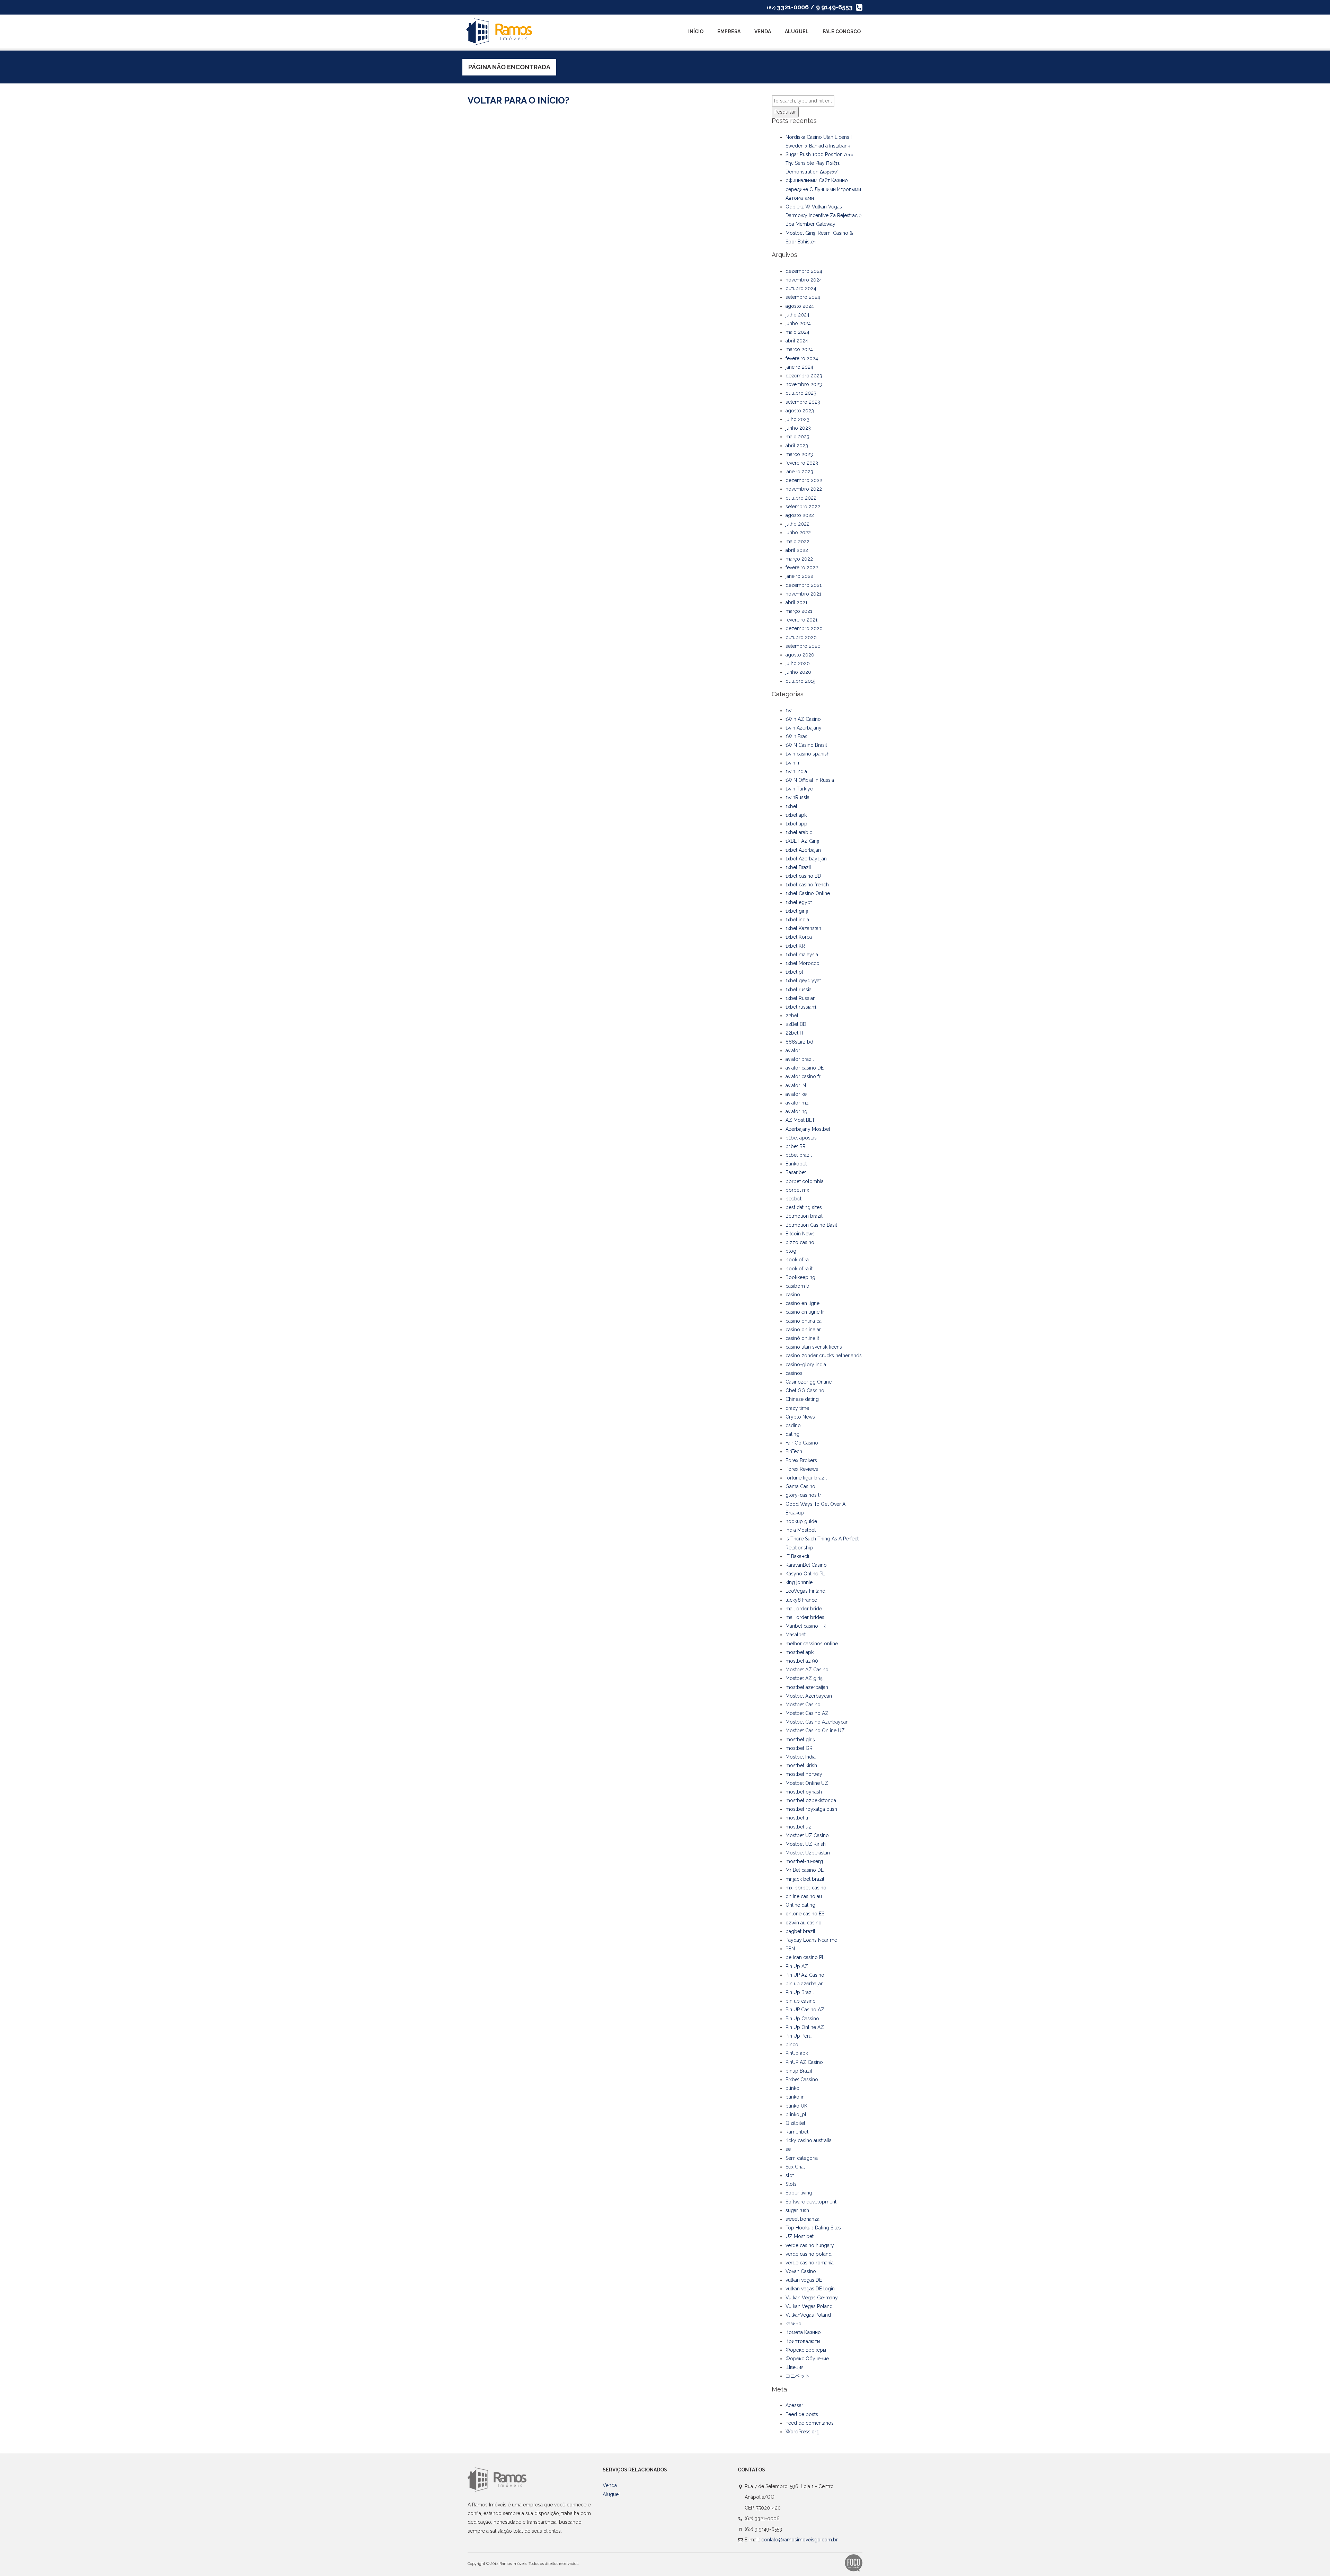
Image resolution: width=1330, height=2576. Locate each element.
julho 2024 (797, 315)
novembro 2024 (804, 280)
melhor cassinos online (812, 1644)
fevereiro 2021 (801, 620)
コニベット (798, 2376)
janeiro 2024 (799, 367)
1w (788, 710)
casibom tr (797, 1286)
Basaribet (796, 1172)
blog (791, 1251)
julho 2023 (797, 419)
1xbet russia (799, 990)
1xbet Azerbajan (803, 850)
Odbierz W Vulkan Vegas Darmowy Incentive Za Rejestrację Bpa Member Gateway (823, 215)
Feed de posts (802, 2414)
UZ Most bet (800, 2236)
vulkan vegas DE (804, 2280)
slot (790, 2175)
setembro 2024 (803, 297)
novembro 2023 (804, 384)
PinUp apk (797, 2053)
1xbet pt (794, 972)
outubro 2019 (801, 681)
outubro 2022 (801, 498)
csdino (793, 1425)
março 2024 (799, 349)
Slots (791, 2184)
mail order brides (805, 1617)
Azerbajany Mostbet (808, 1129)
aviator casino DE (805, 1068)
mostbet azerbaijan (807, 1687)
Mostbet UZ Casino (807, 1835)
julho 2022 (797, 524)
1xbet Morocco (803, 963)
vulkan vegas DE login (810, 2289)
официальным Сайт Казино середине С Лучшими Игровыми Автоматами (823, 189)
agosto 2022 (800, 515)
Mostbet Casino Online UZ (815, 1730)
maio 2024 (797, 332)
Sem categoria (802, 2158)
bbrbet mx (797, 1190)
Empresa (729, 32)
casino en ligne (803, 1303)
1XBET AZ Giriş (802, 841)
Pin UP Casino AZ (805, 2010)
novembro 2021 (803, 594)
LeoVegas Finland (805, 1591)
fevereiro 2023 (802, 463)
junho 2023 (798, 428)
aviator (793, 1050)
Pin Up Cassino (802, 2019)
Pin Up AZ (797, 1966)
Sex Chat (795, 2167)
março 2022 (799, 559)
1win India (796, 771)
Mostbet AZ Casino (807, 1670)
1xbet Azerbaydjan (806, 859)
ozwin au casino (804, 1923)
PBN (790, 1949)
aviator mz (797, 1103)
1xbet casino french (807, 885)
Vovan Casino (801, 2271)
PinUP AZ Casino (804, 2062)
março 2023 (799, 454)
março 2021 (799, 611)
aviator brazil (800, 1059)
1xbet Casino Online (808, 893)
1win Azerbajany (804, 728)
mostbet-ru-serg (804, 1861)
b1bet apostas (801, 1138)
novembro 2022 (804, 489)
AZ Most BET (800, 1120)
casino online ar (803, 1330)
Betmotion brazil (804, 1216)
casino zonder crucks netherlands (824, 1356)
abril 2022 (797, 550)
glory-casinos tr (803, 1495)
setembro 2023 (803, 402)
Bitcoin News (800, 1234)
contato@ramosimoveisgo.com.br (800, 2540)
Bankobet (796, 1164)
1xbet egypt (799, 902)
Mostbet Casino (803, 1705)
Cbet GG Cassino (805, 1390)
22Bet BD (796, 1024)
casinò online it (802, 1338)
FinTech (794, 1451)
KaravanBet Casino (806, 1565)
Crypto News (800, 1417)
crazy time (797, 1408)
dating (792, 1434)
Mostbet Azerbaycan (809, 1696)
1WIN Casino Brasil (806, 745)
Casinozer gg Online (809, 1382)
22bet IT (795, 1033)
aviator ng (796, 1111)
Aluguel (797, 32)
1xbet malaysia (802, 955)
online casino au (804, 1896)
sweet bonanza (803, 2219)
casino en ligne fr (805, 1312)
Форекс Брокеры (806, 2350)
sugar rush (797, 2210)
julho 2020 (798, 663)
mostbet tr (797, 1818)
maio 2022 (797, 542)
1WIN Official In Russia (810, 780)
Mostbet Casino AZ (807, 1713)
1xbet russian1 (801, 1007)
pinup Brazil (799, 2071)
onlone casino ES (805, 1914)
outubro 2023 (801, 393)
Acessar (794, 2405)
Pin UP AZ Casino (805, 1975)
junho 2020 (798, 672)
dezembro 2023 (804, 376)
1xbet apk (796, 815)
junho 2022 (798, 533)
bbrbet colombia (805, 1181)
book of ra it (799, 1269)
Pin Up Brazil (800, 1992)
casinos (794, 1373)
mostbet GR (799, 1748)
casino (793, 1295)
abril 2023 (797, 446)
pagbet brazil (800, 1931)
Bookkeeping (800, 1277)
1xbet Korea (799, 937)
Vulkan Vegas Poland (809, 2306)
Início (696, 32)
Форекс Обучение (807, 2359)
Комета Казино (803, 2332)
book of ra (797, 1260)
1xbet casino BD (803, 876)
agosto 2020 (800, 655)
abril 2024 (797, 341)
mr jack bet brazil (805, 1879)
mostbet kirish (801, 1765)
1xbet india (797, 920)
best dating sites (804, 1207)
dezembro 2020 (804, 628)
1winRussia (797, 797)
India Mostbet (801, 1530)
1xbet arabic (799, 832)
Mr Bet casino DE (805, 1870)
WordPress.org (803, 2432)
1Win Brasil (798, 736)
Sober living (799, 2193)
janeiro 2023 (799, 472)
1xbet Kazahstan (803, 928)
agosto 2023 (800, 411)
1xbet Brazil (798, 867)
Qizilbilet (795, 2123)
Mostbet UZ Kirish (806, 1844)
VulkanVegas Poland (808, 2315)
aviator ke (796, 1094)
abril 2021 (796, 602)
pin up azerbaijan (805, 1984)
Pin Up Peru (799, 2036)
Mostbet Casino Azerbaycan (817, 1722)
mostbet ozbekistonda (811, 1800)
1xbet (791, 806)
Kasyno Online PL (805, 1574)
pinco (792, 2045)
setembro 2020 (803, 646)
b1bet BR (796, 1146)
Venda (763, 32)
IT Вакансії (797, 1556)
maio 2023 (797, 437)
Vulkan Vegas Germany (812, 2298)
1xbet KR (795, 946)
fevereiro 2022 (802, 567)
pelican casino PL (805, 1957)
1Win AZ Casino (803, 719)
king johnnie (799, 1582)
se (788, 2149)
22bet (792, 1016)
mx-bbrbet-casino (806, 1888)
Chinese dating (802, 1399)
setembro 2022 (803, 507)
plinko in (795, 2097)
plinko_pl (796, 2114)
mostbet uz (798, 1827)
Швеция (795, 2367)
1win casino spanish (808, 754)
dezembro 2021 (804, 585)
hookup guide (801, 1521)
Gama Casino (800, 1486)
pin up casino (801, 2001)
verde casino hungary (810, 2245)
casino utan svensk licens (814, 1347)
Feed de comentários (810, 2423)
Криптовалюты (803, 2341)
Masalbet (796, 1635)
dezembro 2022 (804, 480)
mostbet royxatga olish (811, 1809)
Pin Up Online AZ (805, 2027)
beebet (793, 1199)
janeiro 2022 (799, 576)
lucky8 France (801, 1600)
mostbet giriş (800, 1739)
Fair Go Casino (802, 1443)
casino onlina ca (804, 1321)
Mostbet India (801, 1757)
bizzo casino (800, 1242)
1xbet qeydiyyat (803, 981)
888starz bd (799, 1042)
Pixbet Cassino (802, 2079)
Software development (811, 2202)
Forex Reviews (802, 1469)
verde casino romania (810, 2263)
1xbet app (796, 824)
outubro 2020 (801, 637)
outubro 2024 (801, 288)
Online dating (800, 1905)
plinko (792, 2088)
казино (793, 2324)
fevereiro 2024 (802, 358)
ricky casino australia (809, 2140)
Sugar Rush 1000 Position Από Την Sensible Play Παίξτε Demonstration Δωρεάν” (819, 163)
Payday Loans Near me (811, 1940)
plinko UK (796, 2106)
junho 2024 (798, 323)
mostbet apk (800, 1652)
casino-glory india (806, 1365)
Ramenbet (797, 2132)
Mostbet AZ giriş (804, 1678)
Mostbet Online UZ (807, 1783)
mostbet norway (804, 1774)
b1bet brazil (799, 1155)
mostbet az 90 (802, 1661)
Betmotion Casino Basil (811, 1225)
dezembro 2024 (804, 271)
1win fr (793, 763)
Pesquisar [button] (785, 112)
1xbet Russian (801, 998)
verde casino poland (809, 2254)
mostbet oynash (804, 1792)
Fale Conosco (842, 32)
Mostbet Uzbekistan (808, 1853)
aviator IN (796, 1085)
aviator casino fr (803, 1076)
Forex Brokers (801, 1460)
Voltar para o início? (518, 100)
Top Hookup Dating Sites (813, 2228)
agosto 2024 (800, 306)
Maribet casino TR (806, 1626)
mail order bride (804, 1609)
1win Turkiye (799, 789)
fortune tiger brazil (806, 1478)
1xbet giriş (797, 911)
